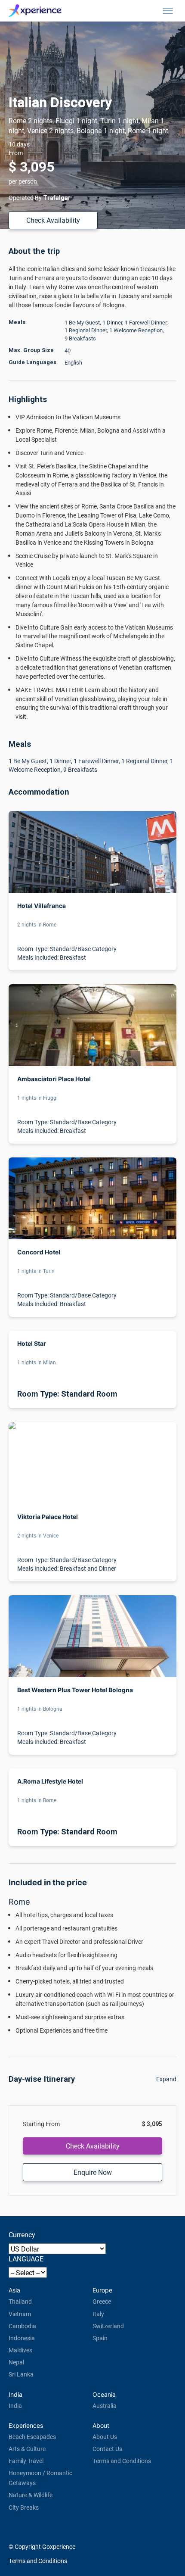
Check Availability (53, 220)
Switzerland (108, 2326)
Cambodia (22, 2326)
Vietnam (20, 2314)
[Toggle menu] (168, 11)
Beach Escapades (32, 2437)
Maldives (20, 2350)
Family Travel (26, 2461)
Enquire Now (93, 2172)
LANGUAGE (26, 2259)
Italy (98, 2314)
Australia (105, 2406)
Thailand (20, 2301)
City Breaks (24, 2507)
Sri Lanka (21, 2374)
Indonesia (22, 2338)
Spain (100, 2338)
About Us (105, 2437)
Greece (102, 2301)
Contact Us (107, 2449)
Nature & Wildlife (31, 2495)
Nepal (16, 2362)
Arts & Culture (27, 2449)
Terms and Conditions (122, 2461)
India (15, 2406)
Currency (22, 2235)
